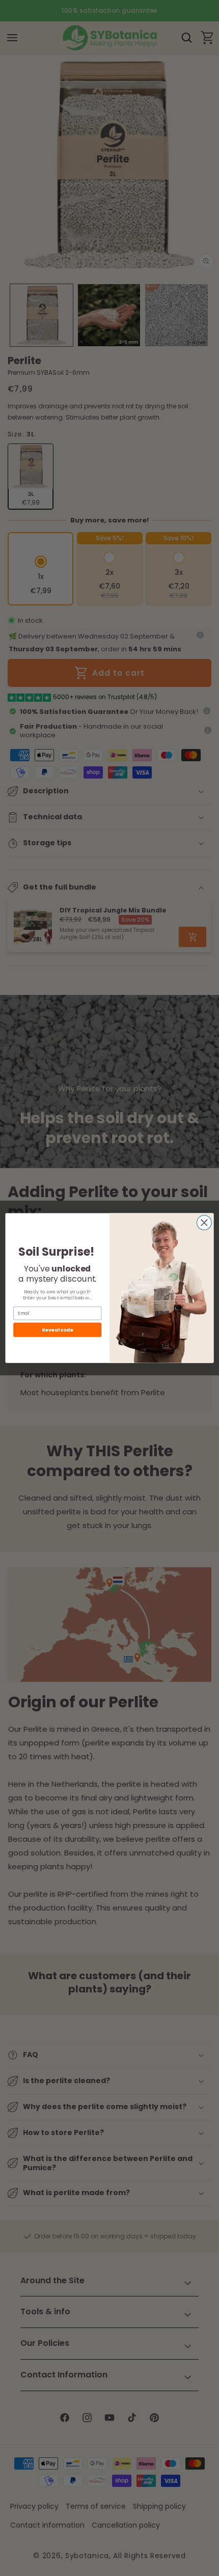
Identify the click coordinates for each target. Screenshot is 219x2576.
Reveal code (57, 1329)
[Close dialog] (204, 1222)
